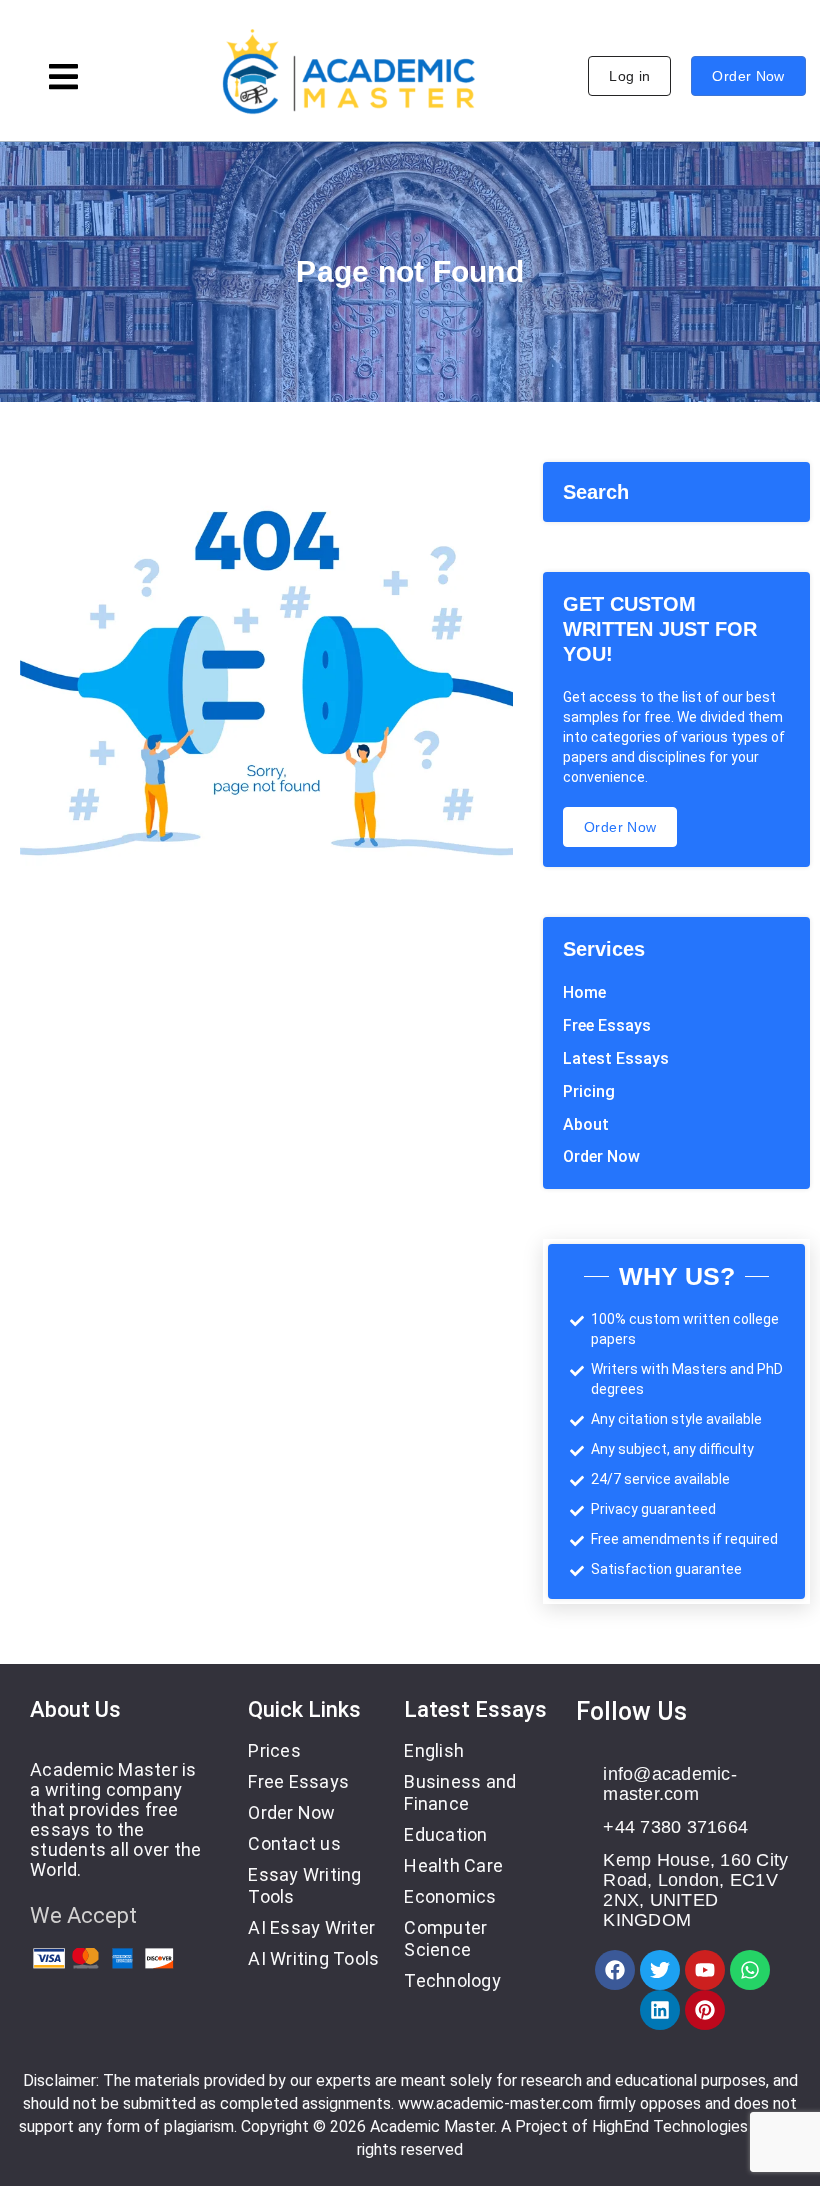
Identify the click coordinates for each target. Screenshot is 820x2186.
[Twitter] (660, 1970)
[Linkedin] (660, 2010)
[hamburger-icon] (63, 79)
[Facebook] (615, 1970)
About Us (75, 1709)
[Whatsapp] (750, 1970)
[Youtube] (705, 1970)
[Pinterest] (705, 2010)
